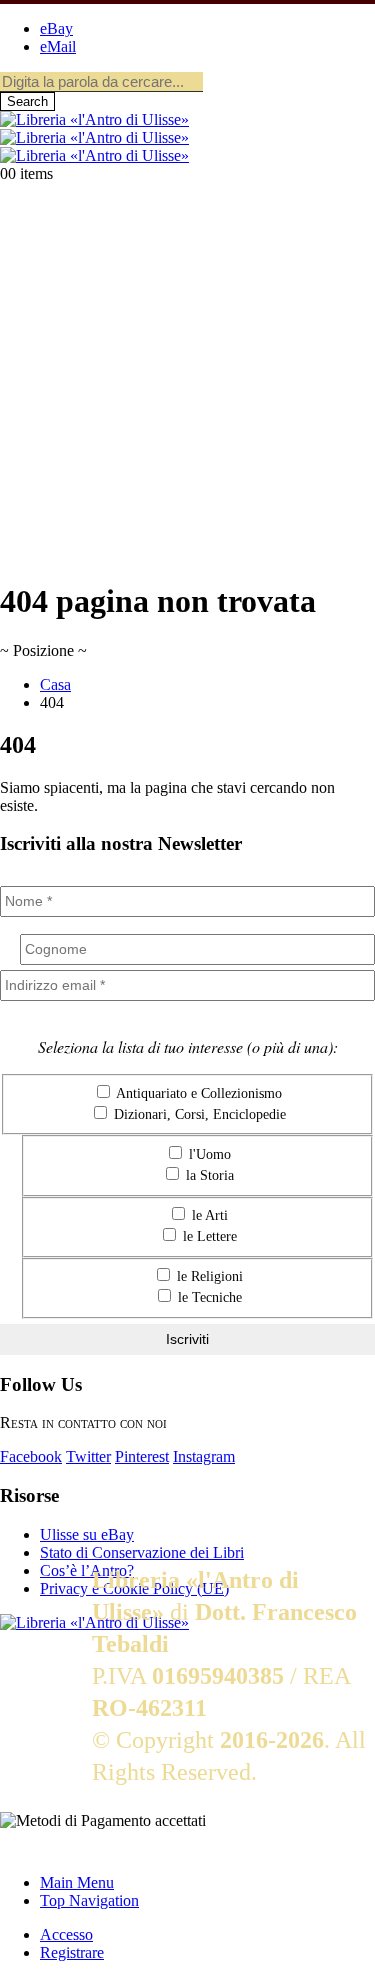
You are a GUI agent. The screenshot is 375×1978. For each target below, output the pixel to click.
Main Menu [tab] (77, 1882)
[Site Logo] (94, 137)
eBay (56, 28)
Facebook (31, 1456)
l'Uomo (208, 1154)
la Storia (208, 1175)
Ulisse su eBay (87, 1534)
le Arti (208, 1215)
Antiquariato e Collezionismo (197, 1093)
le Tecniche (208, 1297)
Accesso (66, 1934)
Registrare (72, 1952)
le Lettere (208, 1236)
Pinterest (142, 1456)
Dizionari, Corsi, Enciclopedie (198, 1114)
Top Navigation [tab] (89, 1900)
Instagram (204, 1456)
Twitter (88, 1456)
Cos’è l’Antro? (87, 1570)
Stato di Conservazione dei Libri (142, 1552)
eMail (58, 46)
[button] (12, 1848)
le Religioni (208, 1276)
